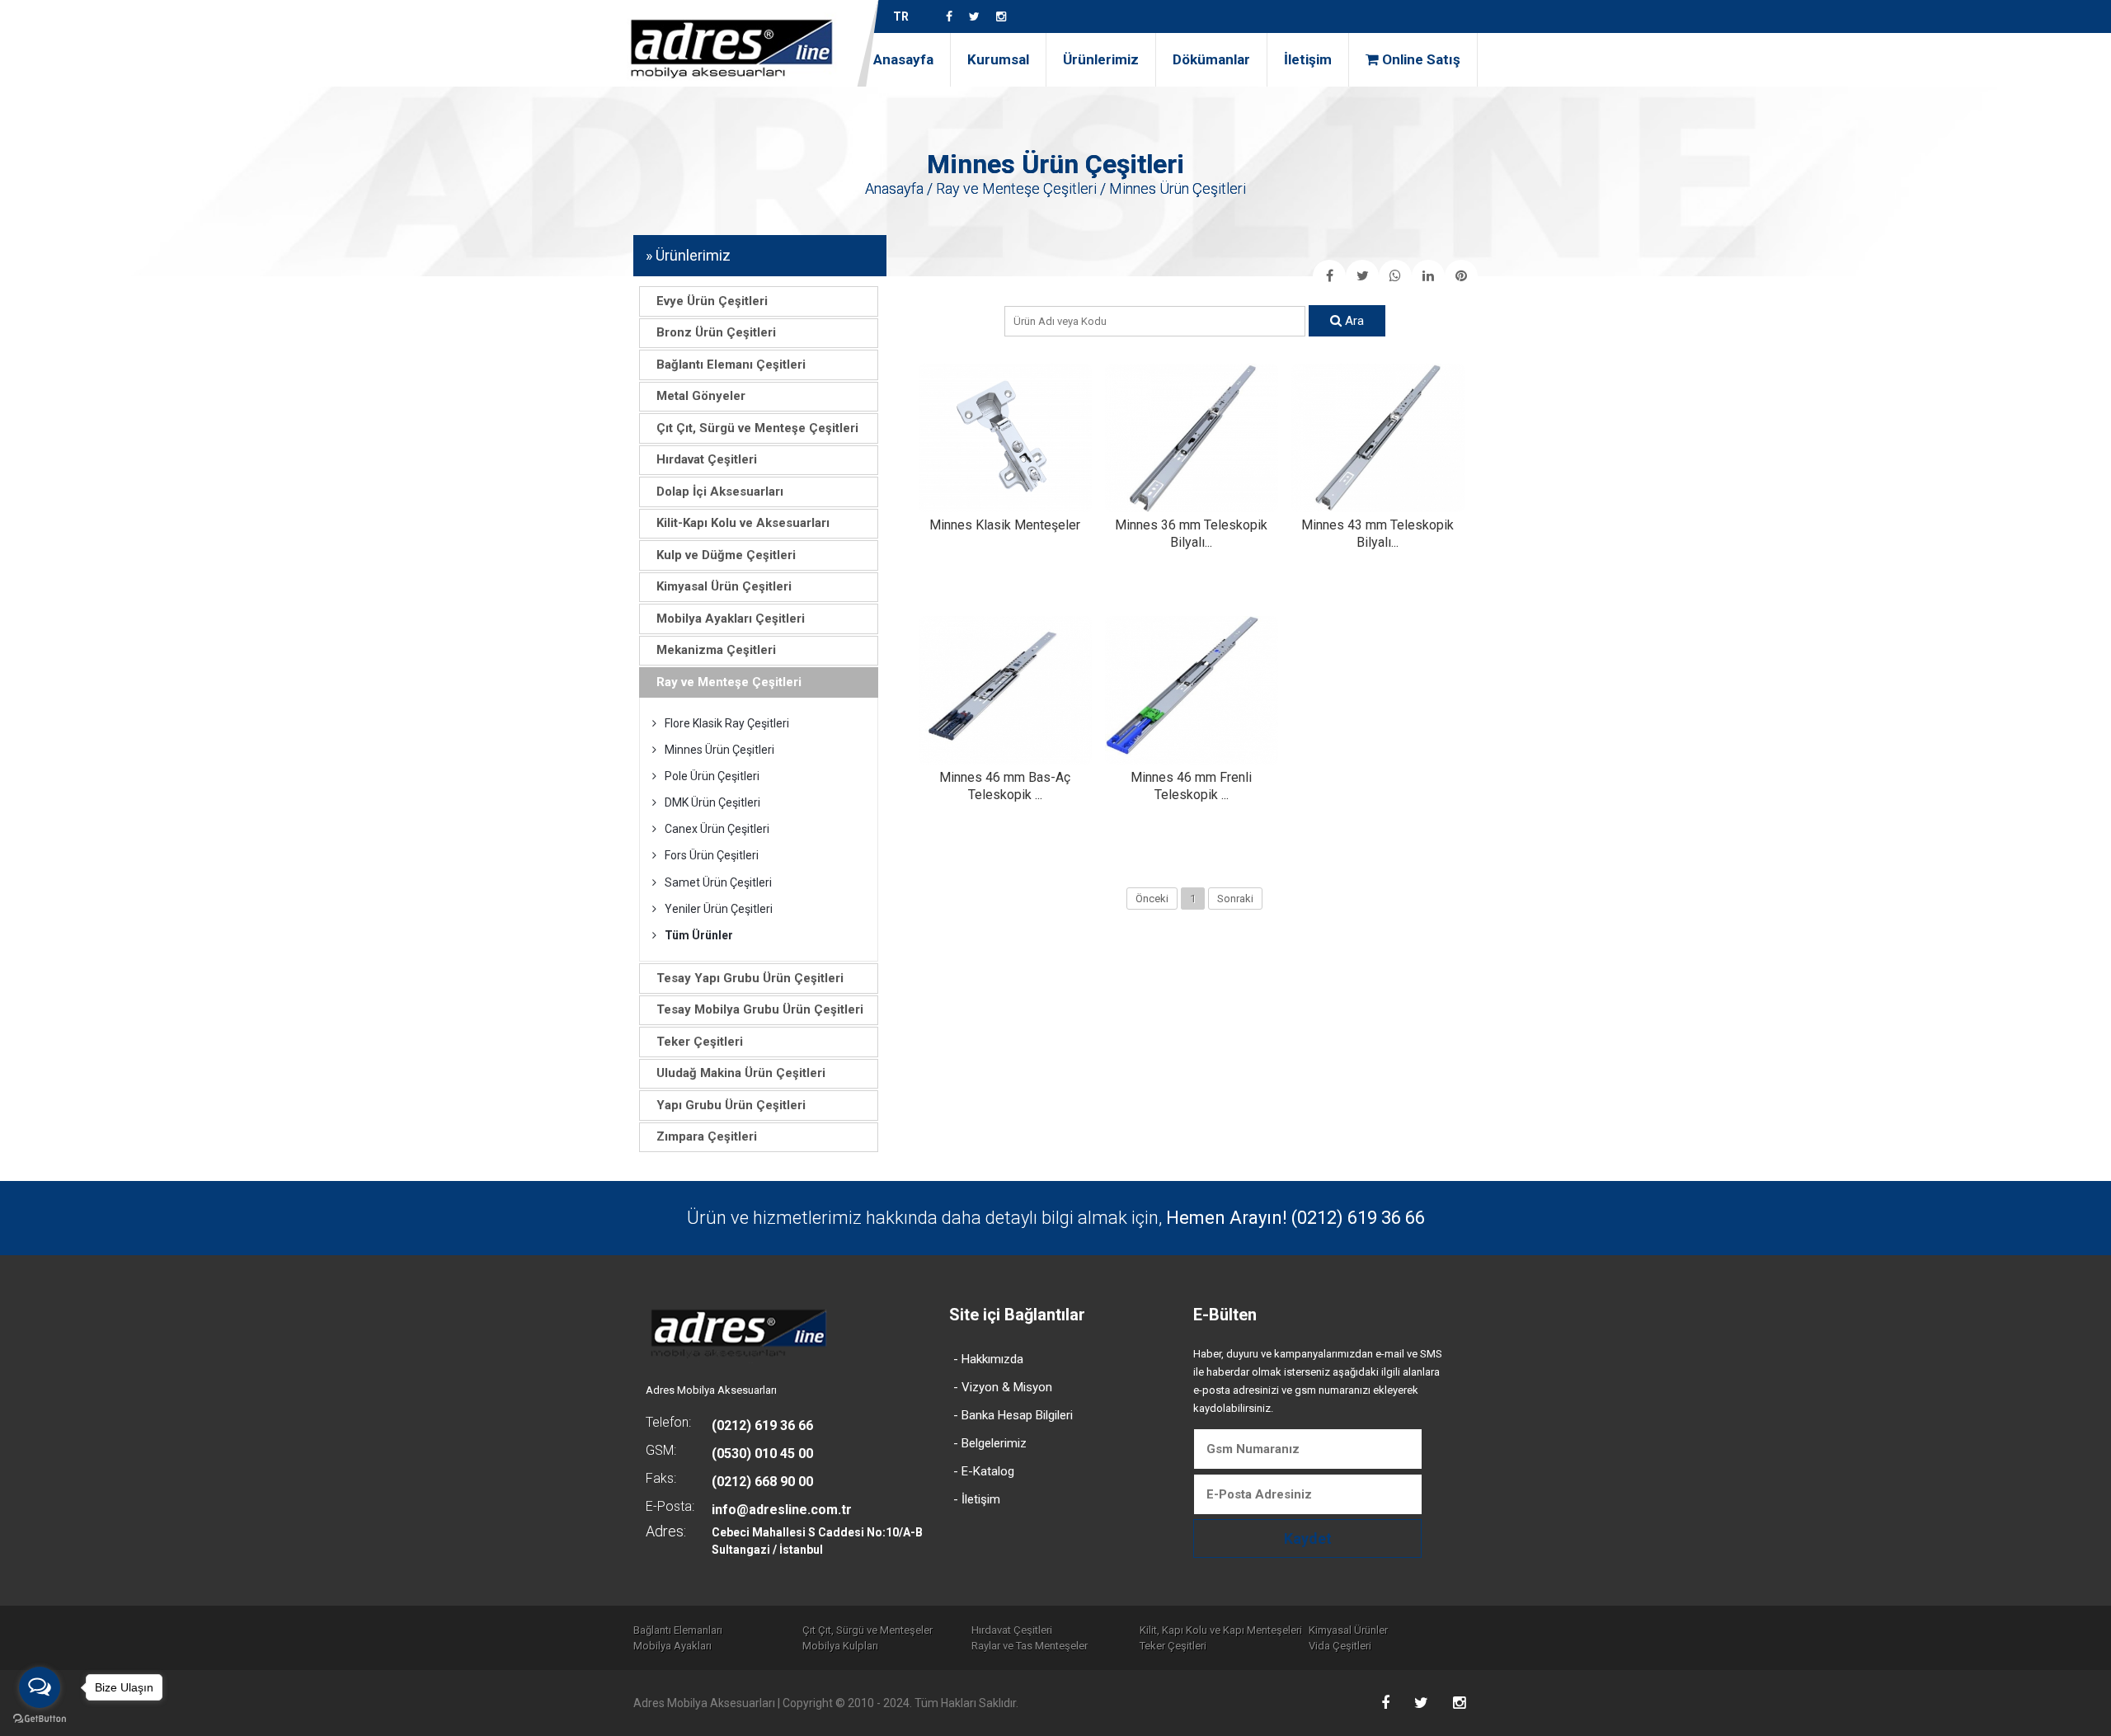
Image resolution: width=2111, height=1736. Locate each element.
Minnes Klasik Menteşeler (1005, 525)
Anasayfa (903, 59)
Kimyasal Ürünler (1348, 1630)
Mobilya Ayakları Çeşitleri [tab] (731, 619)
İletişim (1308, 59)
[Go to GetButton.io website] (40, 1719)
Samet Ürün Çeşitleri (718, 882)
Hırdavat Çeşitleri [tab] (707, 459)
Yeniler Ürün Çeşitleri (719, 909)
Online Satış (1420, 59)
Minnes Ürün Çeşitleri (719, 750)
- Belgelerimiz (990, 1443)
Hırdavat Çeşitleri (1012, 1630)
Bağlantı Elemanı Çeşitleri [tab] (731, 365)
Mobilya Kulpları (840, 1646)
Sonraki (1235, 899)
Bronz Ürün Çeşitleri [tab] (716, 332)
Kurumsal (998, 59)
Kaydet (1308, 1538)
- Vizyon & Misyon (1003, 1387)
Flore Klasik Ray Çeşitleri (727, 723)
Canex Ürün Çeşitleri (717, 829)
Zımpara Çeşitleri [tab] (707, 1136)
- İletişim (977, 1499)
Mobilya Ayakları (672, 1646)
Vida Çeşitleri (1340, 1646)
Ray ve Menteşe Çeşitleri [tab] (729, 682)
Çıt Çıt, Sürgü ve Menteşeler (867, 1630)
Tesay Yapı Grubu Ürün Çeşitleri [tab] (750, 978)
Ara (1353, 321)
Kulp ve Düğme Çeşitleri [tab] (726, 555)
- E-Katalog (984, 1471)
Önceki (1152, 899)
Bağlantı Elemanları (678, 1630)
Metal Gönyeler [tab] (701, 396)
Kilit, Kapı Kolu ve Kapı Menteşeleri (1221, 1630)
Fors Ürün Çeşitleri (712, 855)
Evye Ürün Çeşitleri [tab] (712, 301)
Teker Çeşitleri (1173, 1646)
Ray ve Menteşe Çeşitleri (1016, 188)
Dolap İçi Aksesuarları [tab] (720, 492)
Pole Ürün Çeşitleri (712, 776)
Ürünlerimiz (1101, 59)
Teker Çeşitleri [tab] (700, 1042)
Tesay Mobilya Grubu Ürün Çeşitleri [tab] (760, 1009)
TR (901, 16)
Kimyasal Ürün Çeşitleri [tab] (724, 586)
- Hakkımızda (988, 1359)
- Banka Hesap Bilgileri (1013, 1415)
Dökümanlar (1211, 59)
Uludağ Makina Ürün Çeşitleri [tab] (741, 1073)
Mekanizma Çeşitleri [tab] (716, 650)
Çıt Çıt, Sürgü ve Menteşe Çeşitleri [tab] (757, 428)
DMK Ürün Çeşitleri (712, 802)
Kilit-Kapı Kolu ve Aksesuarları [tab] (743, 523)
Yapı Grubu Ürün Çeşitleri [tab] (731, 1105)
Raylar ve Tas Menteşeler (1030, 1646)
